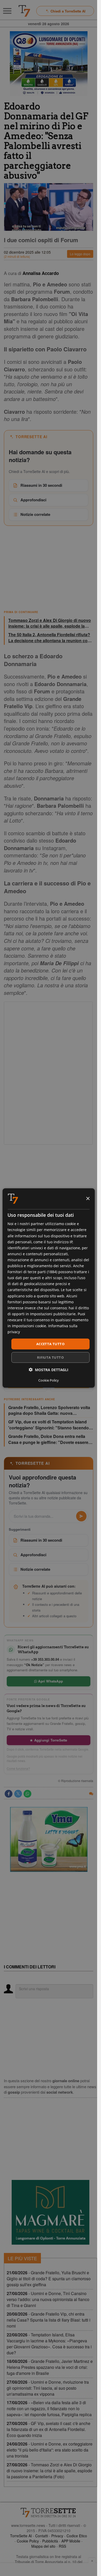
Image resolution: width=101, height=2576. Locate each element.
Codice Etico (77, 2536)
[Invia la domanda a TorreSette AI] (81, 1516)
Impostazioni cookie (29, 1326)
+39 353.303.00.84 (45, 1659)
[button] (49, 1369)
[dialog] (48, 1288)
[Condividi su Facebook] (9, 1794)
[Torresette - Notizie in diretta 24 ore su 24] (49, 2513)
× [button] (88, 1198)
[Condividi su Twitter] (18, 1794)
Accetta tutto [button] (50, 1344)
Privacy (57, 2536)
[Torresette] (24, 11)
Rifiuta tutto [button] (50, 1357)
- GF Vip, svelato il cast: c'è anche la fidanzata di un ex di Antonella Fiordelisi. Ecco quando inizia (49, 2429)
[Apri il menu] (7, 11)
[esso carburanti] (49, 64)
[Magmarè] (51, 2212)
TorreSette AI (21, 2536)
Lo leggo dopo (80, 254)
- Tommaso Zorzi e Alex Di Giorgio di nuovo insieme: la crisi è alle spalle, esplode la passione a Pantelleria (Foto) (49, 2471)
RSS (62, 2546)
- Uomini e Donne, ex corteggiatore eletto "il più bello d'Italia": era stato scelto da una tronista (50, 2450)
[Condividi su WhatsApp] (27, 1794)
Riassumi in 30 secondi (41, 485)
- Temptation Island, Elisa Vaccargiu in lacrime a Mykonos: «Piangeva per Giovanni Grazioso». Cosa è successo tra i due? (49, 2344)
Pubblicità (50, 2541)
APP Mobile (71, 2541)
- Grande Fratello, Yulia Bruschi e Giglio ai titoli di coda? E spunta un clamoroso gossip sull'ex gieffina (49, 2279)
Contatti (42, 2536)
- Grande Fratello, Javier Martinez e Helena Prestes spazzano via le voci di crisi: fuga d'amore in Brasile (50, 2367)
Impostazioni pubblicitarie (53, 1314)
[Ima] (49, 1839)
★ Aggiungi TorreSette (48, 1740)
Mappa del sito (43, 2546)
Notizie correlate (35, 514)
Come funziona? (18, 1769)
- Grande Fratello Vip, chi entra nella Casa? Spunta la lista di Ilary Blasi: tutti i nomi (49, 2320)
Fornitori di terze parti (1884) (32, 1272)
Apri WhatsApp (50, 1681)
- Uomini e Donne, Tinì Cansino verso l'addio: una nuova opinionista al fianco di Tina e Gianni (48, 2299)
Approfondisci (33, 500)
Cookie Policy (28, 2541)
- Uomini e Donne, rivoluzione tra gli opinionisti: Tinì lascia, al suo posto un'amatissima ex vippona (48, 2388)
